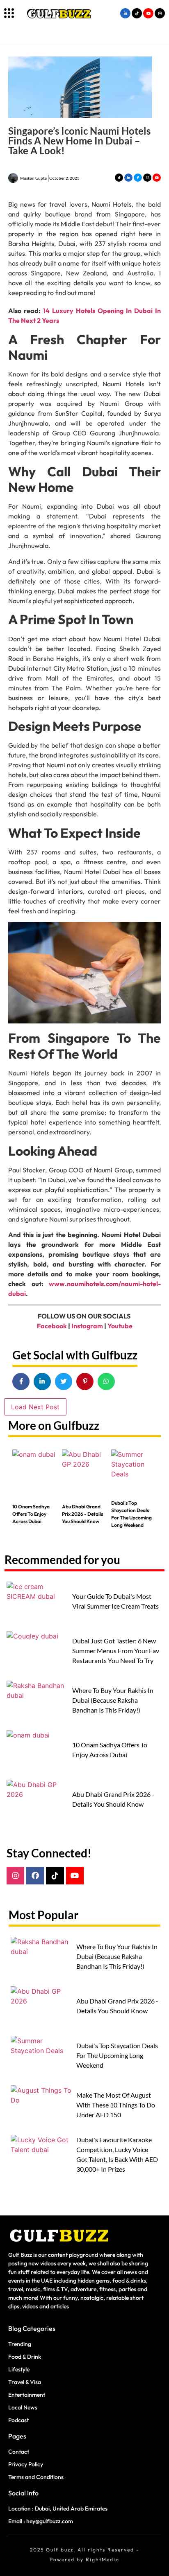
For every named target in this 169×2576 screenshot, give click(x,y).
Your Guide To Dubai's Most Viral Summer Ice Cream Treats (115, 1601)
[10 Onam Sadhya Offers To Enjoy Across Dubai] (35, 1472)
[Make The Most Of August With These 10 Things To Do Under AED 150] (41, 2108)
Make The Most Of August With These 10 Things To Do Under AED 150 (116, 2105)
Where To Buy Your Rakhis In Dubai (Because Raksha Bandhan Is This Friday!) (113, 1700)
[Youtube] (75, 1876)
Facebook (52, 1326)
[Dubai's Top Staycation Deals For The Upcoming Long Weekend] (134, 1472)
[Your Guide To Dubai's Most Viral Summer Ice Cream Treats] (37, 1604)
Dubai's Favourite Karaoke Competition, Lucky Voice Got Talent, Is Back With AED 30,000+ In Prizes (117, 2154)
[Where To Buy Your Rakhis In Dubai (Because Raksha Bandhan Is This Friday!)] (37, 1703)
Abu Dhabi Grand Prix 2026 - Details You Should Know (82, 1514)
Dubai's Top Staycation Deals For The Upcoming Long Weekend (131, 1514)
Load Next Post (35, 1407)
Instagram (87, 1326)
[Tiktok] (55, 1876)
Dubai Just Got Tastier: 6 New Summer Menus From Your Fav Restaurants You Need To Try (116, 1651)
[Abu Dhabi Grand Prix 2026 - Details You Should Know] (85, 1472)
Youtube (120, 1326)
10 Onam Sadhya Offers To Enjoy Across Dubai (31, 1514)
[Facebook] (35, 1876)
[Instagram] (15, 1876)
